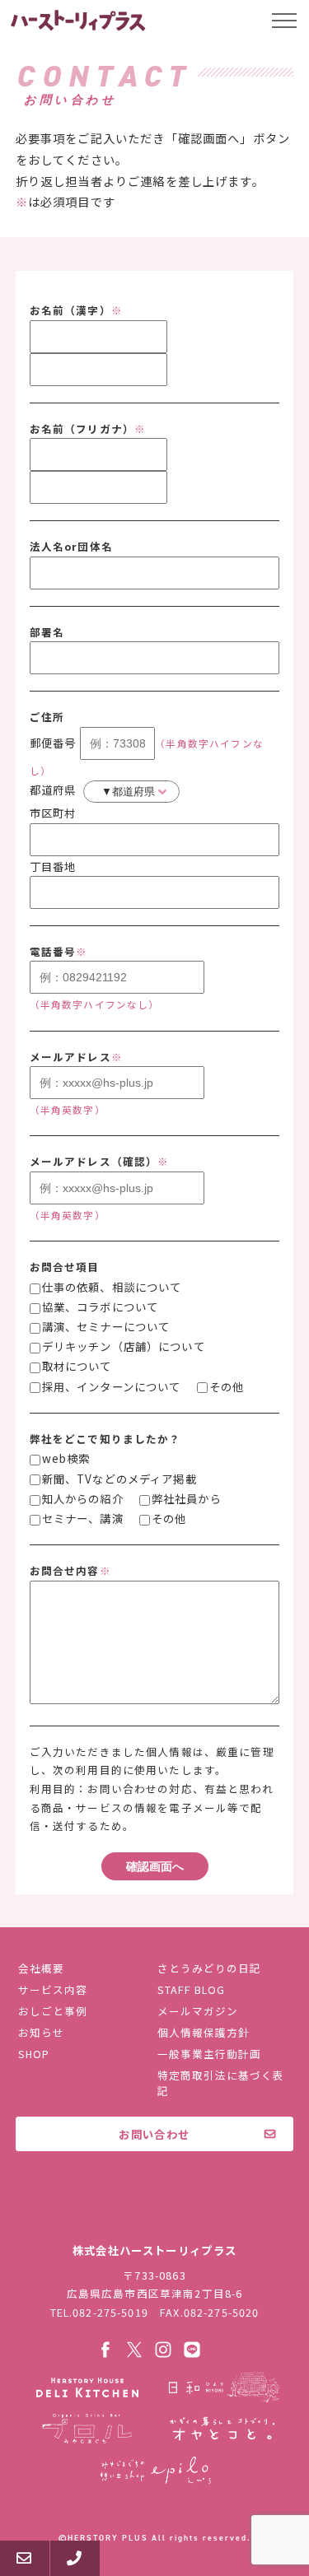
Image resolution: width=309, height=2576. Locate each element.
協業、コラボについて (100, 1307)
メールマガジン (198, 2011)
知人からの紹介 (83, 1498)
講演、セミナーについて (106, 1326)
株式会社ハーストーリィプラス (155, 2215)
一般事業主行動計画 (209, 2054)
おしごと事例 (53, 2011)
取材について (77, 1366)
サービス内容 (53, 1989)
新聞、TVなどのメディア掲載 (119, 1479)
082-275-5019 (110, 2312)
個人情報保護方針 (204, 2032)
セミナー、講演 (83, 1518)
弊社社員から (187, 1498)
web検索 (66, 1458)
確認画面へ (155, 1866)
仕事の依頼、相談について (112, 1287)
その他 (227, 1386)
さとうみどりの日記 (209, 1968)
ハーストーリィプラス (79, 21)
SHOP (34, 2054)
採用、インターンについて (112, 1386)
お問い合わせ (154, 2134)
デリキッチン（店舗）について (124, 1346)
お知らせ (41, 2032)
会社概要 (41, 1968)
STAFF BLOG (191, 1989)
